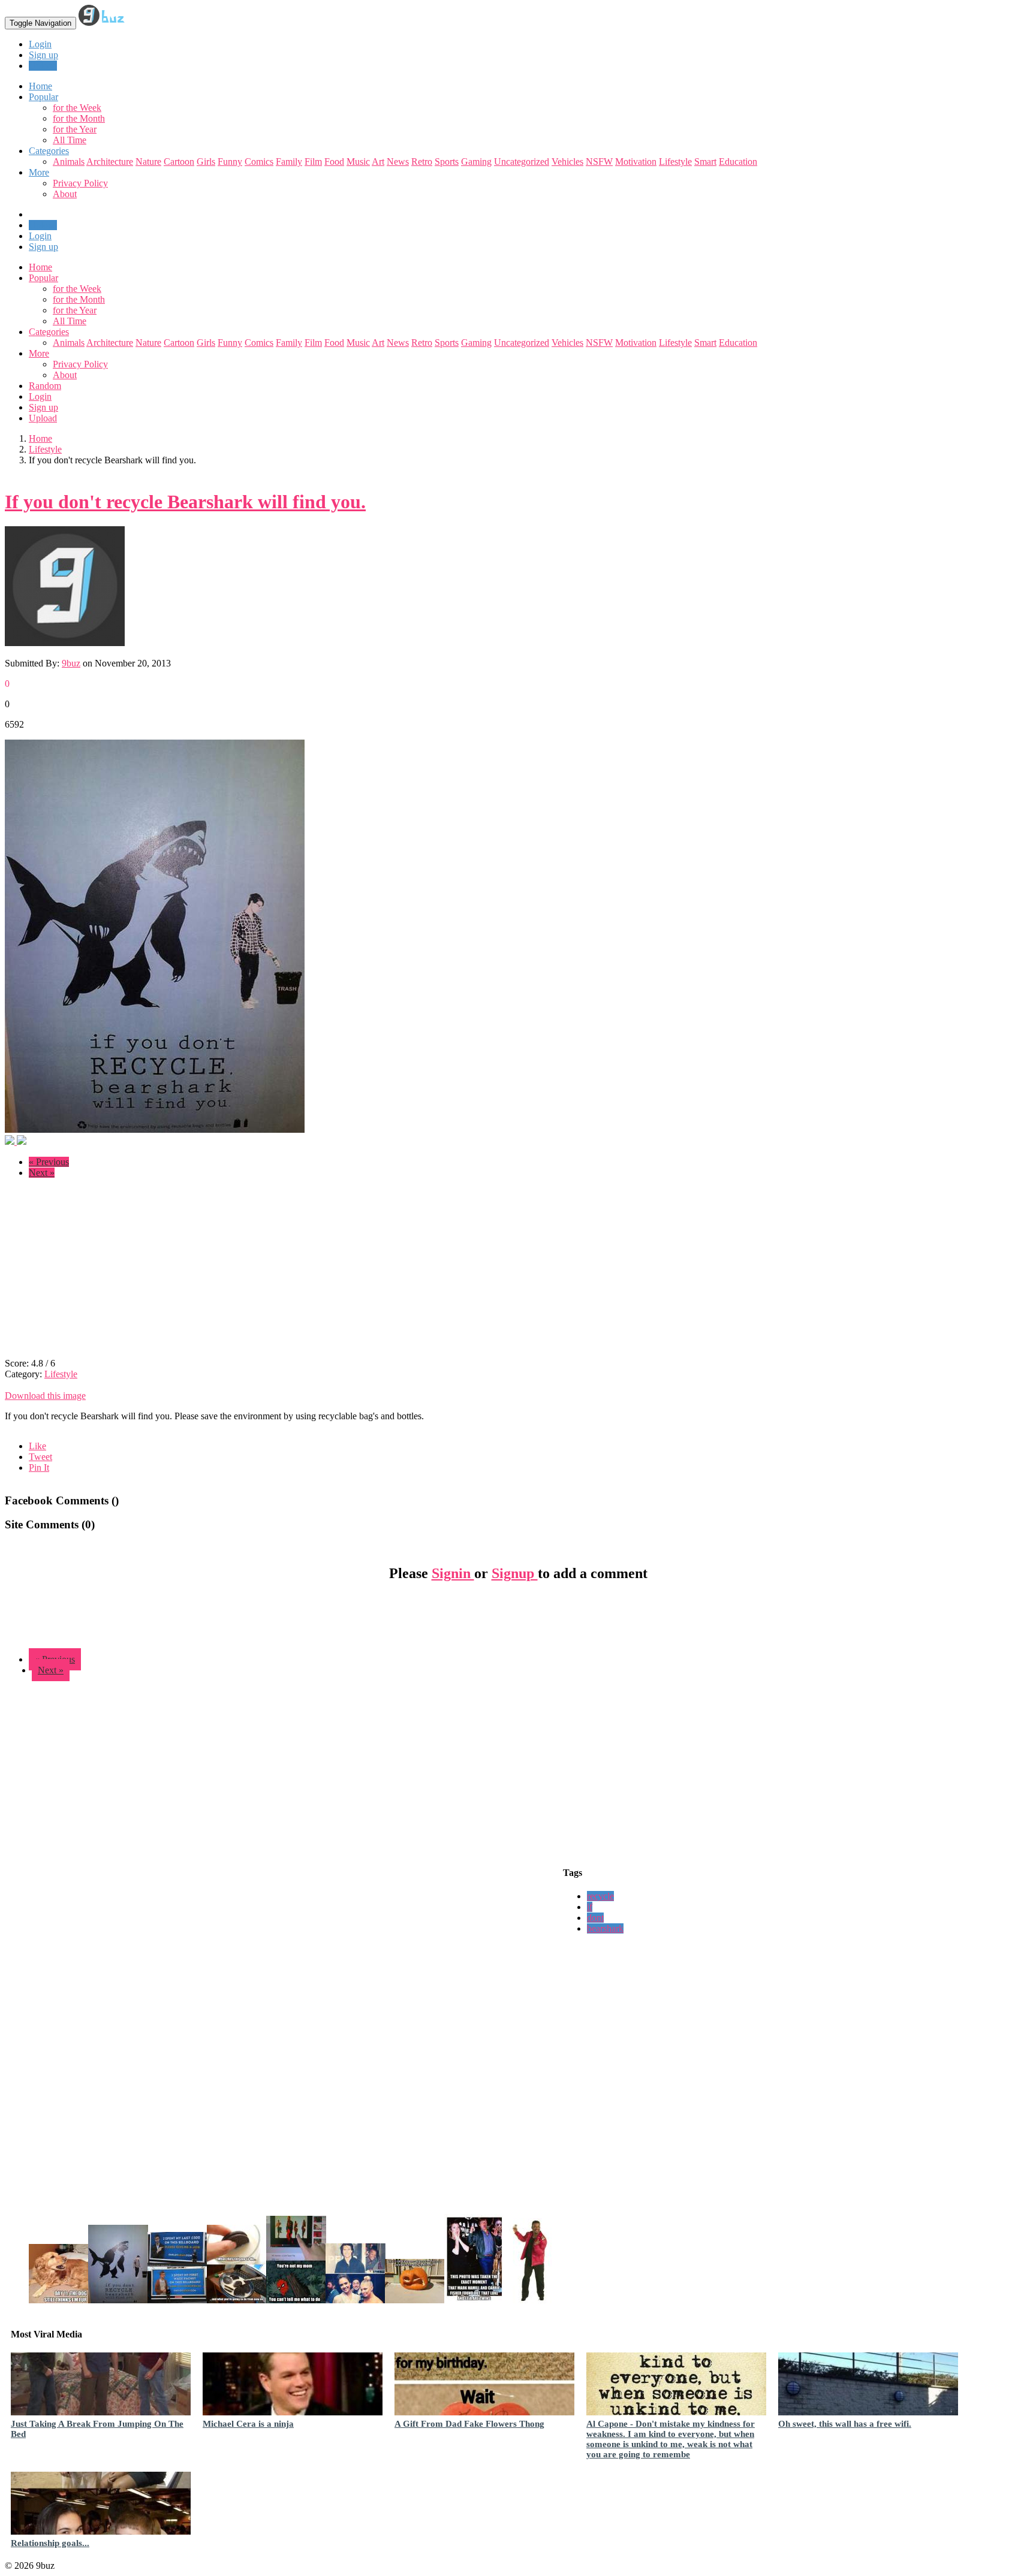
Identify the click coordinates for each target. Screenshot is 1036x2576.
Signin (453, 1573)
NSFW (599, 162)
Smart (705, 162)
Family (289, 162)
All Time (70, 140)
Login (40, 44)
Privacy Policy (80, 183)
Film (313, 162)
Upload (43, 66)
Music (358, 162)
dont (595, 1918)
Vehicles (567, 162)
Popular (43, 278)
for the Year (75, 129)
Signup (515, 1573)
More (39, 172)
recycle (600, 1896)
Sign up (43, 55)
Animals (69, 162)
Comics (259, 162)
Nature (148, 162)
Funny (230, 162)
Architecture (110, 162)
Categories (49, 332)
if (590, 1907)
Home (40, 267)
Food (334, 162)
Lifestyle (675, 162)
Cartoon (179, 162)
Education (738, 162)
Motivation (636, 162)
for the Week (77, 108)
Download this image (45, 1396)
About (65, 194)
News (398, 162)
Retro (422, 162)
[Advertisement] (106, 1272)
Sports (447, 162)
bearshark (605, 1928)
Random (45, 386)
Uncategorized (522, 162)
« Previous (49, 1162)
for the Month (79, 118)
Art (378, 162)
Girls (206, 162)
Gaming (476, 162)
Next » (42, 1173)
